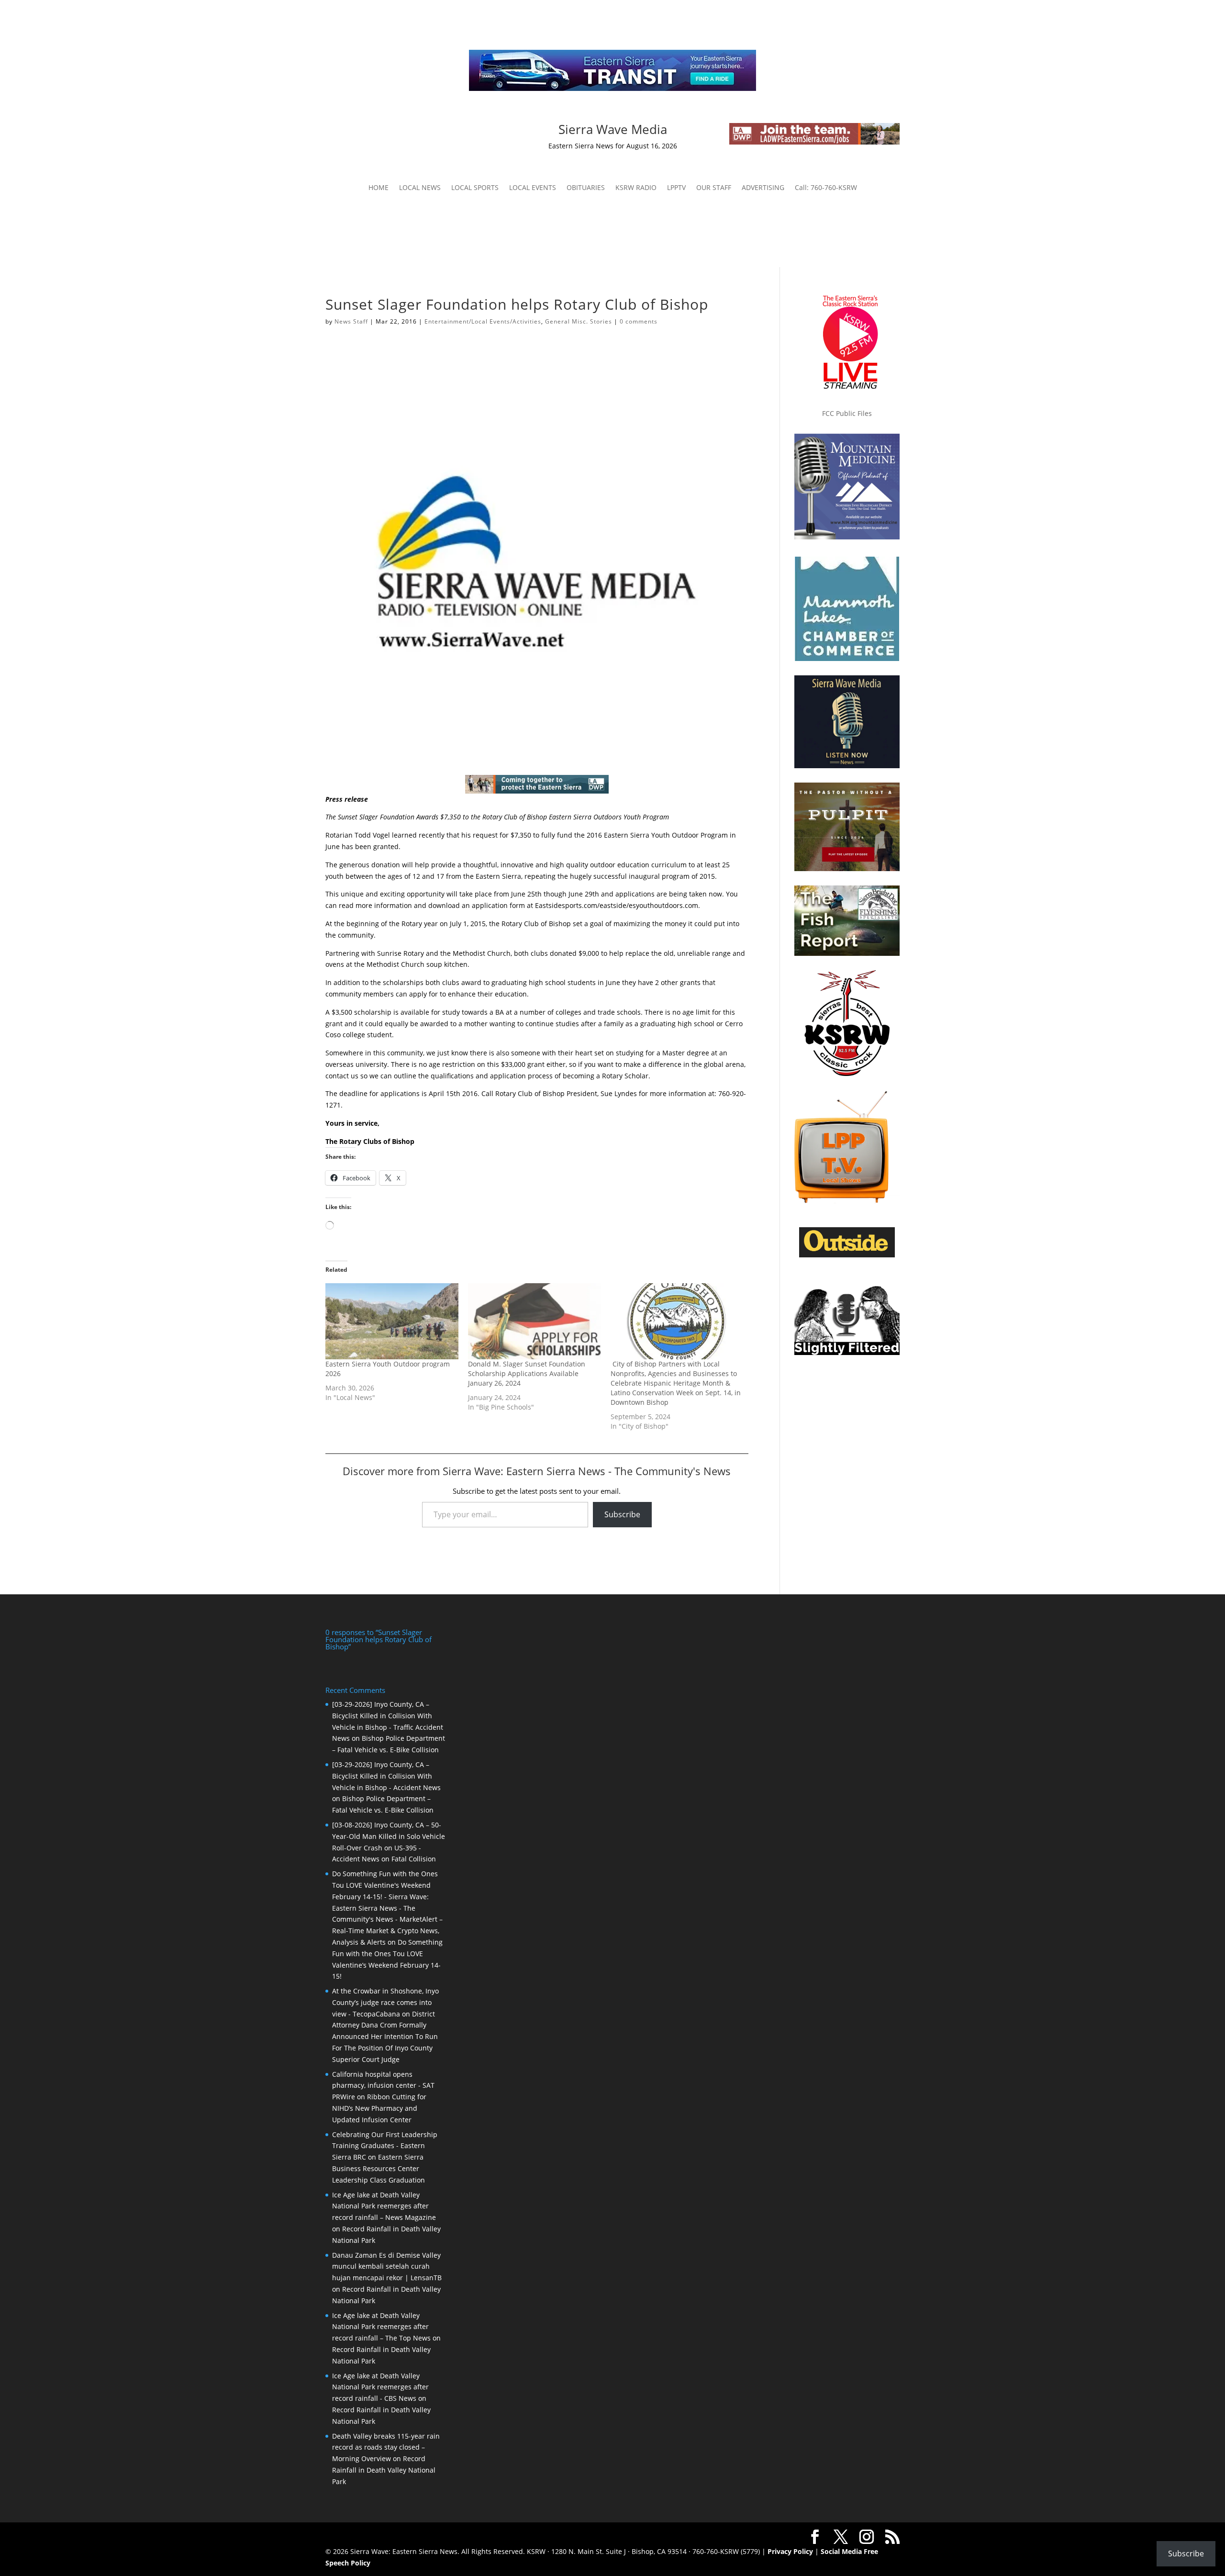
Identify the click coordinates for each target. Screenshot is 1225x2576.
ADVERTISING (763, 188)
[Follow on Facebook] (382, 131)
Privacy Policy (790, 2551)
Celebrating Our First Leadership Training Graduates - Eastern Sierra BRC (385, 2146)
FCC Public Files (847, 413)
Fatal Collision (414, 1859)
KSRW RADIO (636, 188)
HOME (379, 188)
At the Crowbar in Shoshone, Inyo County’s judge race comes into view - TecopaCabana (385, 2002)
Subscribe (622, 1514)
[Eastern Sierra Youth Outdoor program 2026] (392, 1321)
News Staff (351, 321)
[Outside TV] (847, 1255)
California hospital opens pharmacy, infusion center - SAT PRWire (383, 2086)
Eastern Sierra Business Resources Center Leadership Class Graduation (379, 2168)
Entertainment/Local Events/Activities (483, 321)
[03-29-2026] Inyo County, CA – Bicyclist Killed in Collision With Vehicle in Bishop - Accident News (386, 1776)
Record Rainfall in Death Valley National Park (384, 2470)
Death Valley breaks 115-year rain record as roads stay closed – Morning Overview (386, 2447)
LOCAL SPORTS (475, 188)
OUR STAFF (714, 188)
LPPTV (676, 188)
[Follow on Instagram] (401, 131)
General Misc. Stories (579, 321)
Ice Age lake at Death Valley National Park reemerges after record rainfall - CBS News (380, 2387)
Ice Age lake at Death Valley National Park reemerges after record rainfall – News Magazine (384, 2206)
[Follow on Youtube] (439, 131)
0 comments (639, 321)
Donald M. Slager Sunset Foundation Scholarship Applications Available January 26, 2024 (527, 1373)
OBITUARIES (586, 188)
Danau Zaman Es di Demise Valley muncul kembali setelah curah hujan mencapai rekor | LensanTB (387, 2267)
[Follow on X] (420, 131)
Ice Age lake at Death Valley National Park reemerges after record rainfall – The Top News (381, 2327)
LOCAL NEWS (420, 188)
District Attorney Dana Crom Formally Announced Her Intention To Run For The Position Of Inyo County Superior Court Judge (385, 2037)
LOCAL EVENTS (533, 188)
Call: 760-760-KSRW (826, 188)
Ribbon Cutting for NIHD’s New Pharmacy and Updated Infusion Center (379, 2108)
